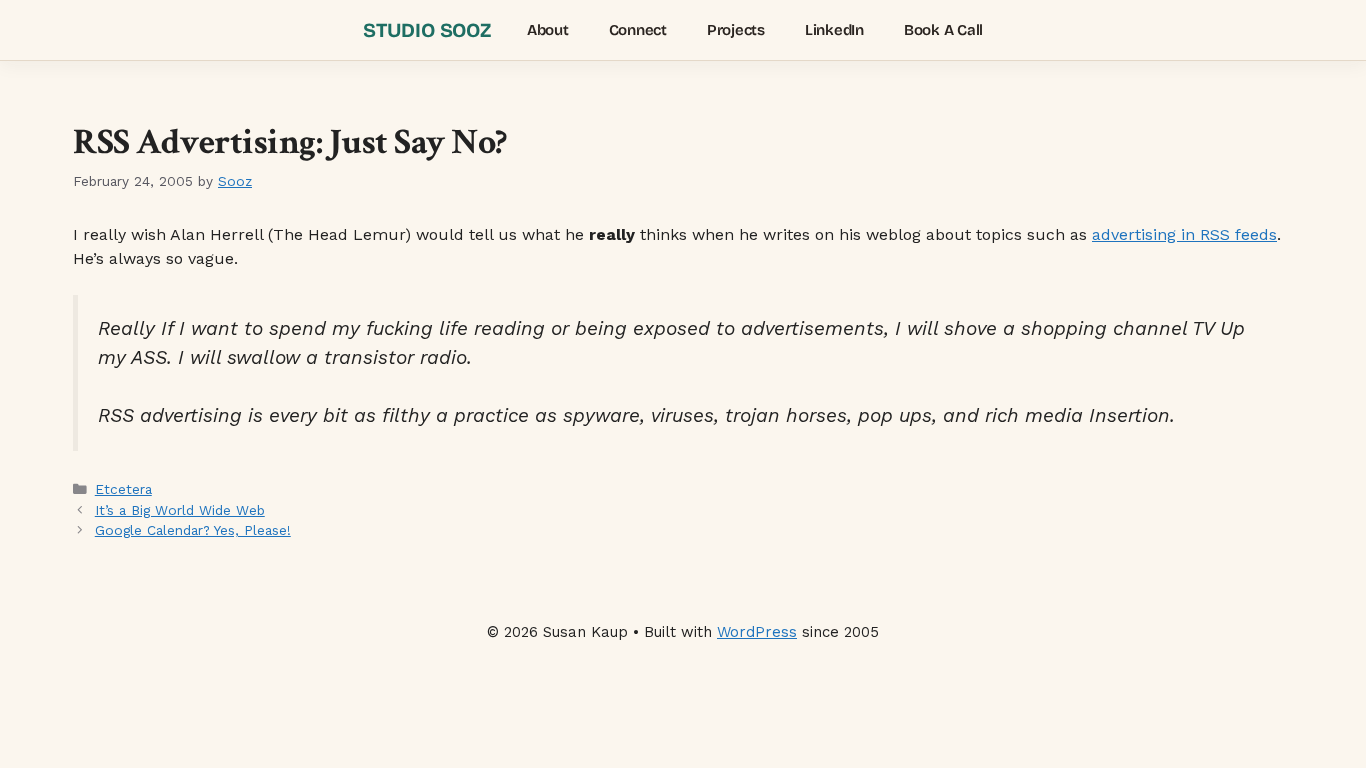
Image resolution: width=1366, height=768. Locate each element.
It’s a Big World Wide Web (180, 510)
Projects (736, 30)
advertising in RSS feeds (1184, 234)
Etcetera (123, 489)
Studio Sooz (427, 30)
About (548, 30)
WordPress (757, 632)
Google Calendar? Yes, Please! (193, 530)
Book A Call (943, 30)
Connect (638, 30)
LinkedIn (834, 30)
